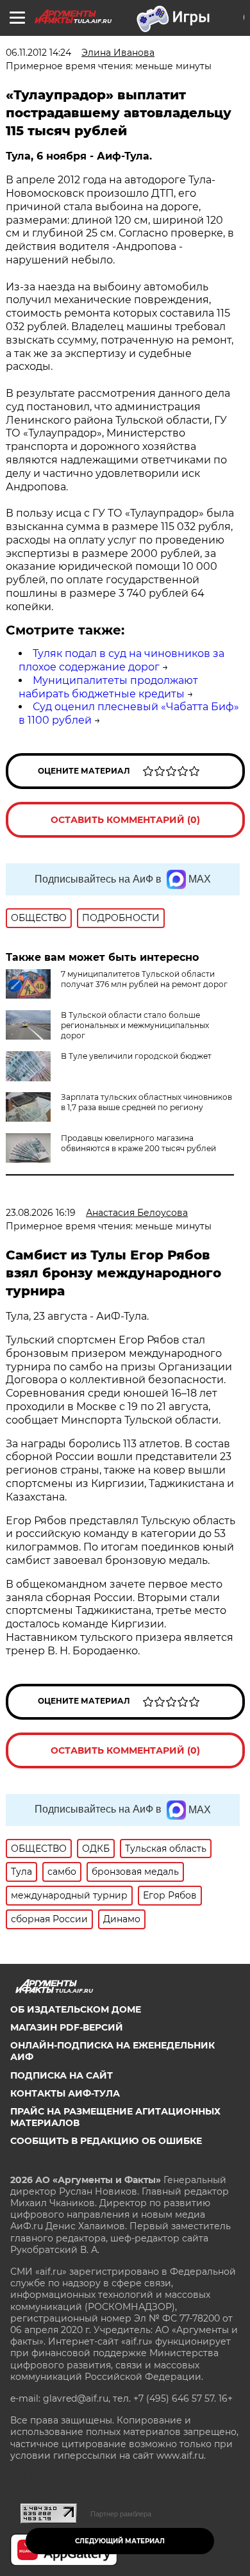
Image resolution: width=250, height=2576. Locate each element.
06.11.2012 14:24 (38, 53)
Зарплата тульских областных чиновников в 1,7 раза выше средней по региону (146, 1102)
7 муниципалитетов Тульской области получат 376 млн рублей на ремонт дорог (144, 979)
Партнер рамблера (121, 2514)
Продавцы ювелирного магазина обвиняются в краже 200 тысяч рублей (138, 1143)
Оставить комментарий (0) (125, 820)
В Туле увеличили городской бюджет (136, 1056)
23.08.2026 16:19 (41, 1213)
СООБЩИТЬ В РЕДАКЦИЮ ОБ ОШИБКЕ (106, 2141)
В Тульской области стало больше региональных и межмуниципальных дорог (135, 1025)
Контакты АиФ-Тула (65, 2093)
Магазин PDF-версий (67, 2027)
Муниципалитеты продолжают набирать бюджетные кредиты (108, 687)
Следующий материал (120, 2541)
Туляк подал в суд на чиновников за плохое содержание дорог (121, 660)
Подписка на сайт (62, 2075)
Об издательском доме (76, 2009)
